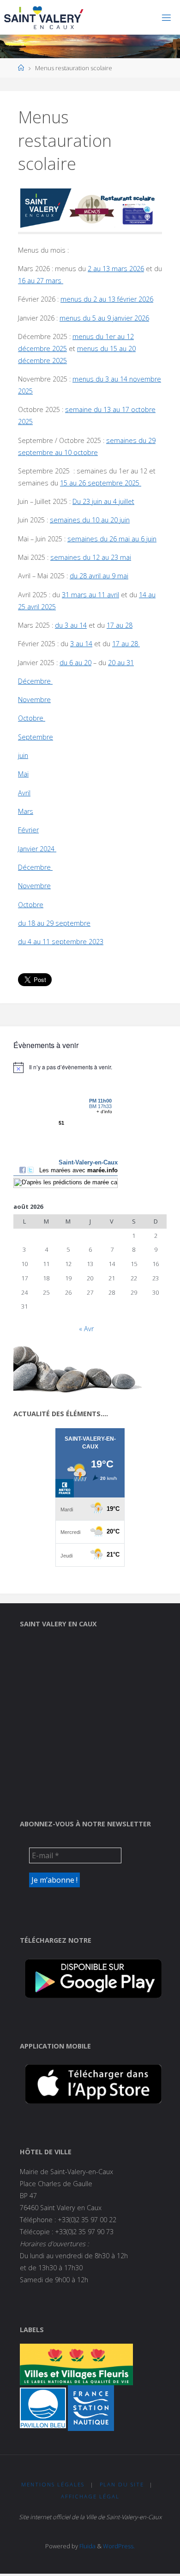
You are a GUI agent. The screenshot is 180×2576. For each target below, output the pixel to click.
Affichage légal (90, 2496)
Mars (26, 811)
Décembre (35, 681)
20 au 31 (121, 663)
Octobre (32, 718)
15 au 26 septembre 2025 (101, 483)
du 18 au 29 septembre (54, 923)
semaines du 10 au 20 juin (90, 520)
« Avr (86, 1329)
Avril (24, 793)
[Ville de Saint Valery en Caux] (44, 17)
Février (28, 830)
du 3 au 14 (71, 625)
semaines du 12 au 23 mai (91, 557)
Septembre (36, 737)
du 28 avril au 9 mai (99, 576)
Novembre (34, 700)
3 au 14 (81, 644)
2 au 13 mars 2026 (116, 269)
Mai (23, 774)
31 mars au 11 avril (90, 595)
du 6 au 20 (75, 663)
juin (23, 755)
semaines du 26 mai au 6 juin (112, 539)
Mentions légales (53, 2484)
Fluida (87, 2546)
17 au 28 (120, 625)
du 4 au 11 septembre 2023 (61, 942)
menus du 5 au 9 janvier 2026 (104, 318)
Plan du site (122, 2484)
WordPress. (119, 2546)
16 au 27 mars (41, 281)
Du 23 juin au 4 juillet (103, 501)
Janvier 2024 (37, 849)
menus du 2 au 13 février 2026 (107, 299)
